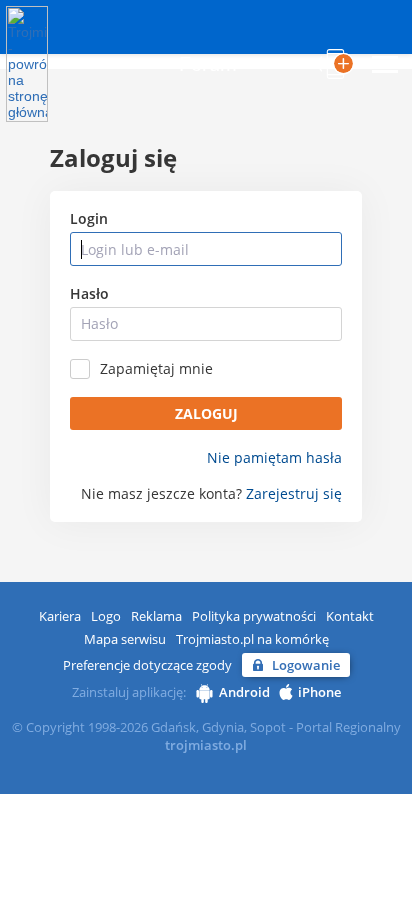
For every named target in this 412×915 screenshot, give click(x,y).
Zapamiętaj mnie (156, 369)
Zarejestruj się (294, 494)
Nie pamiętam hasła (274, 458)
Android (244, 692)
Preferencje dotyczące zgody (147, 665)
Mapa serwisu (125, 639)
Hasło (89, 294)
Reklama (156, 616)
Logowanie (306, 665)
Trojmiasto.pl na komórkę (252, 639)
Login (89, 219)
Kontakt (350, 616)
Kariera (60, 616)
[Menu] (385, 64)
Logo (106, 616)
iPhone (319, 692)
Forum (208, 64)
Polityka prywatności (254, 616)
